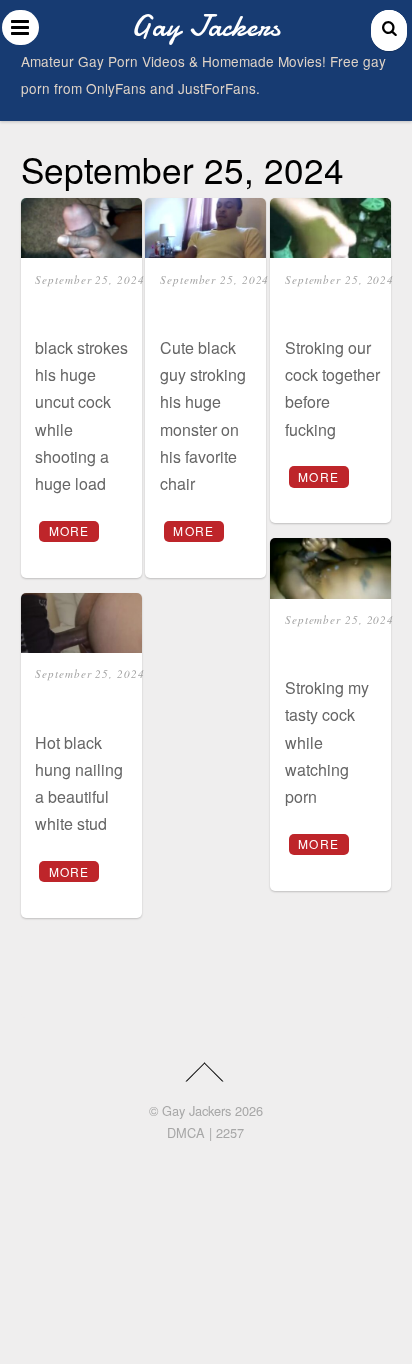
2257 (230, 1132)
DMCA (186, 1132)
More (69, 530)
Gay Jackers (196, 1110)
